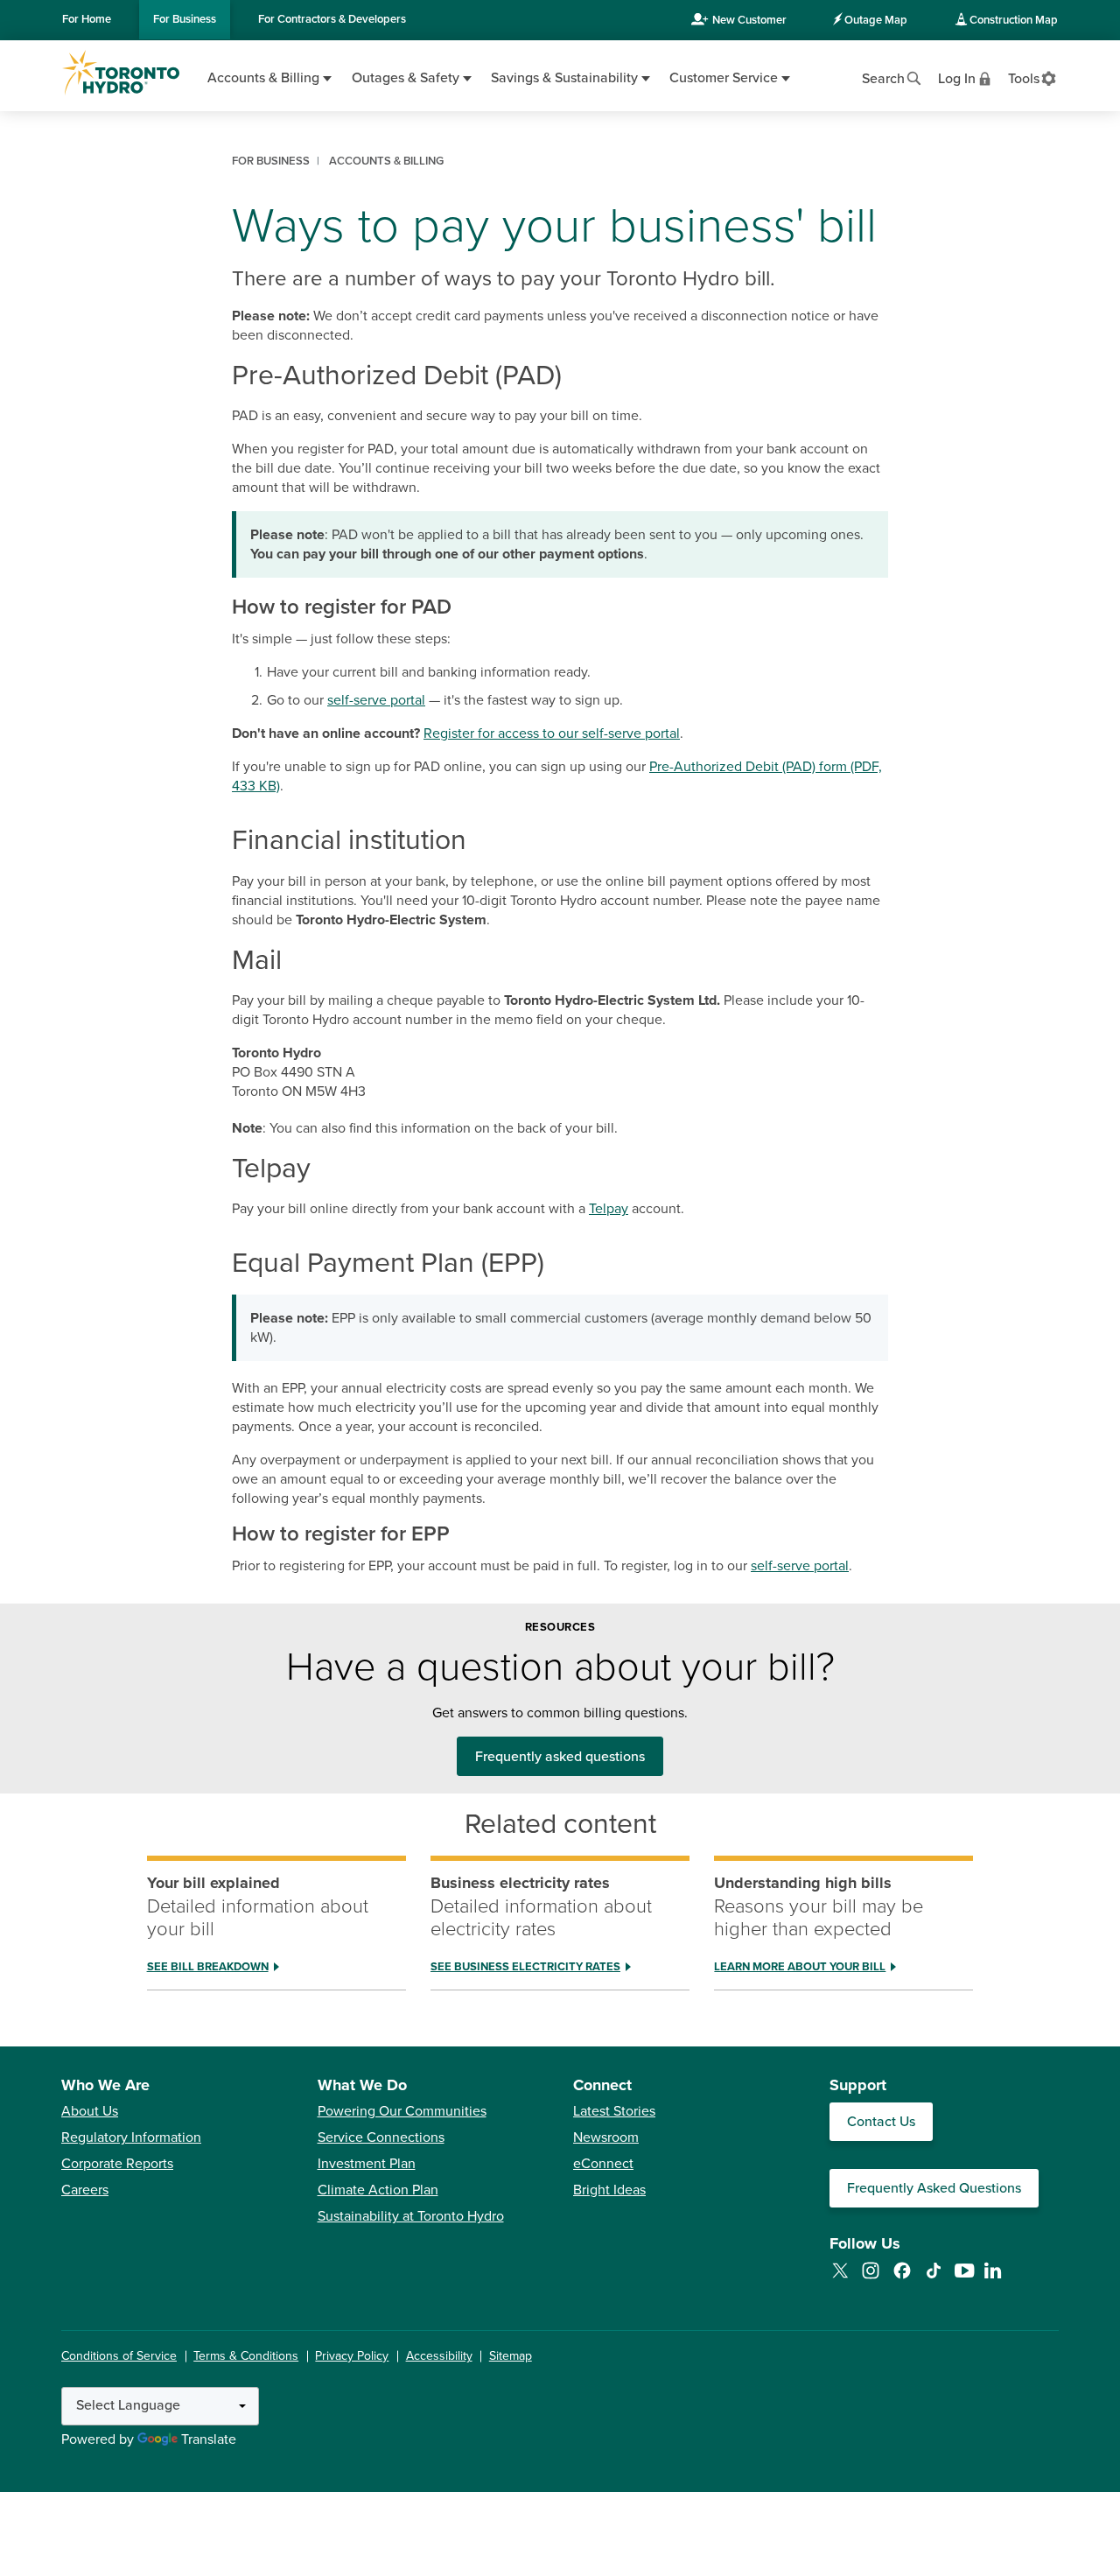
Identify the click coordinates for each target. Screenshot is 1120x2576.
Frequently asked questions (560, 1757)
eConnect (603, 2164)
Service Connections (381, 2137)
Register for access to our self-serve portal (552, 733)
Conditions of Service (119, 2356)
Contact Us (881, 2122)
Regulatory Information (131, 2137)
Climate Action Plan (378, 2190)
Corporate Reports (117, 2164)
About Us (90, 2111)
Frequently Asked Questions (934, 2188)
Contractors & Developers (332, 19)
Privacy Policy (352, 2356)
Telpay (609, 1209)
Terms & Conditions (246, 2356)
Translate (209, 2439)
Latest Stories (614, 2111)
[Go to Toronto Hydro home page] (121, 73)
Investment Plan (367, 2164)
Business (185, 19)
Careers (85, 2190)
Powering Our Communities (402, 2111)
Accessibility (439, 2356)
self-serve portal (376, 700)
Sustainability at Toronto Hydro (411, 2216)
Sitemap (511, 2356)
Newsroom (606, 2137)
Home (87, 19)
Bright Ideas (609, 2190)
